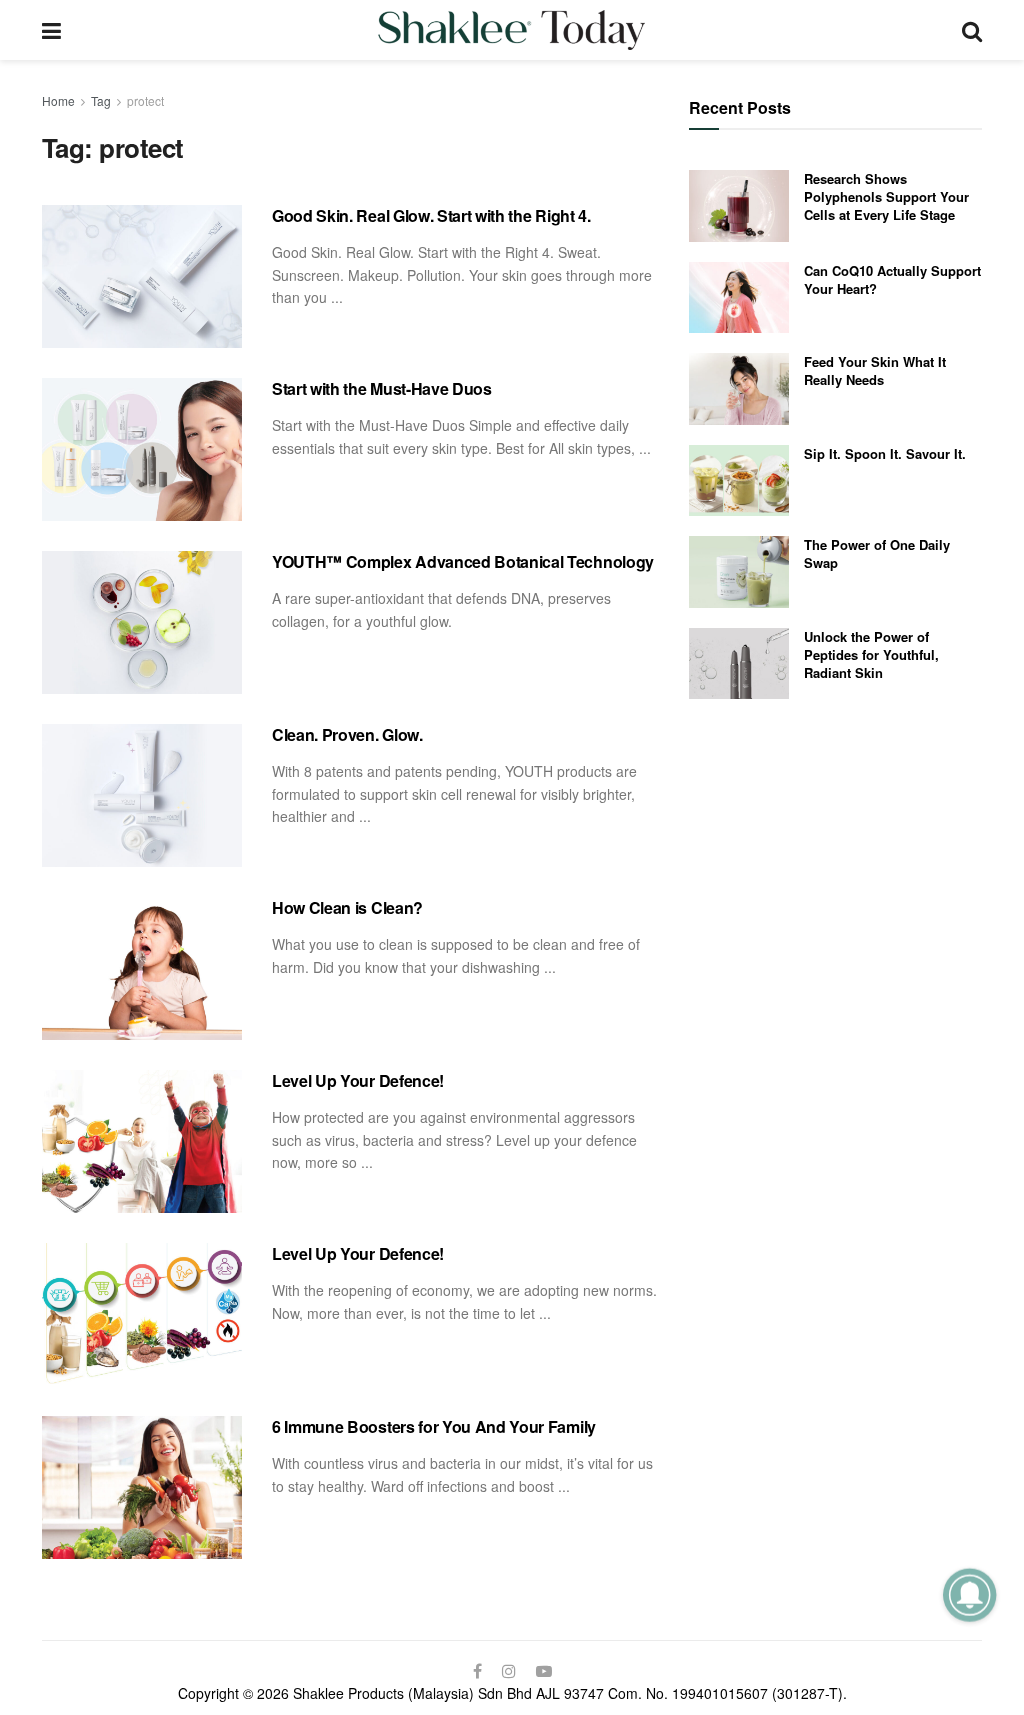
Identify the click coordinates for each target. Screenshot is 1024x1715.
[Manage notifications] (969, 1594)
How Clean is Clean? (347, 907)
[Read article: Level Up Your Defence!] (142, 1141)
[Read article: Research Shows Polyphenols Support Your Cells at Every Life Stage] (739, 206)
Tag (101, 100)
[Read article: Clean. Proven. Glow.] (142, 795)
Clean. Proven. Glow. (347, 734)
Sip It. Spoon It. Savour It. (885, 453)
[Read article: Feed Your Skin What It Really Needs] (739, 389)
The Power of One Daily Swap (877, 553)
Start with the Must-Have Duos (382, 388)
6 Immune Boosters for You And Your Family (434, 1426)
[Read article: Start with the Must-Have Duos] (142, 449)
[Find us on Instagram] (509, 1671)
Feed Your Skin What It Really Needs (875, 370)
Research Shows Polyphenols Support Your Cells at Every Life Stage (886, 196)
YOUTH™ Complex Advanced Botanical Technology (463, 561)
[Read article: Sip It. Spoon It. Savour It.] (739, 481)
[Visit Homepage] (511, 30)
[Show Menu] (51, 30)
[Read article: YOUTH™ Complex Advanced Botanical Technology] (142, 622)
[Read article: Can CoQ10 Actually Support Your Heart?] (739, 298)
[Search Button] (972, 30)
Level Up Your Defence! (358, 1080)
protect (145, 100)
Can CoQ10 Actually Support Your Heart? (892, 279)
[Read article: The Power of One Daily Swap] (739, 572)
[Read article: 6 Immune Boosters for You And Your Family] (142, 1487)
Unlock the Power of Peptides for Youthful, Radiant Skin (871, 654)
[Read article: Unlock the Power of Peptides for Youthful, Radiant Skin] (739, 664)
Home (58, 100)
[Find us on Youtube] (544, 1671)
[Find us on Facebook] (477, 1671)
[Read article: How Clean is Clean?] (142, 968)
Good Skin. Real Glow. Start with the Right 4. (431, 215)
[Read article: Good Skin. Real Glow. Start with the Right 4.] (142, 276)
